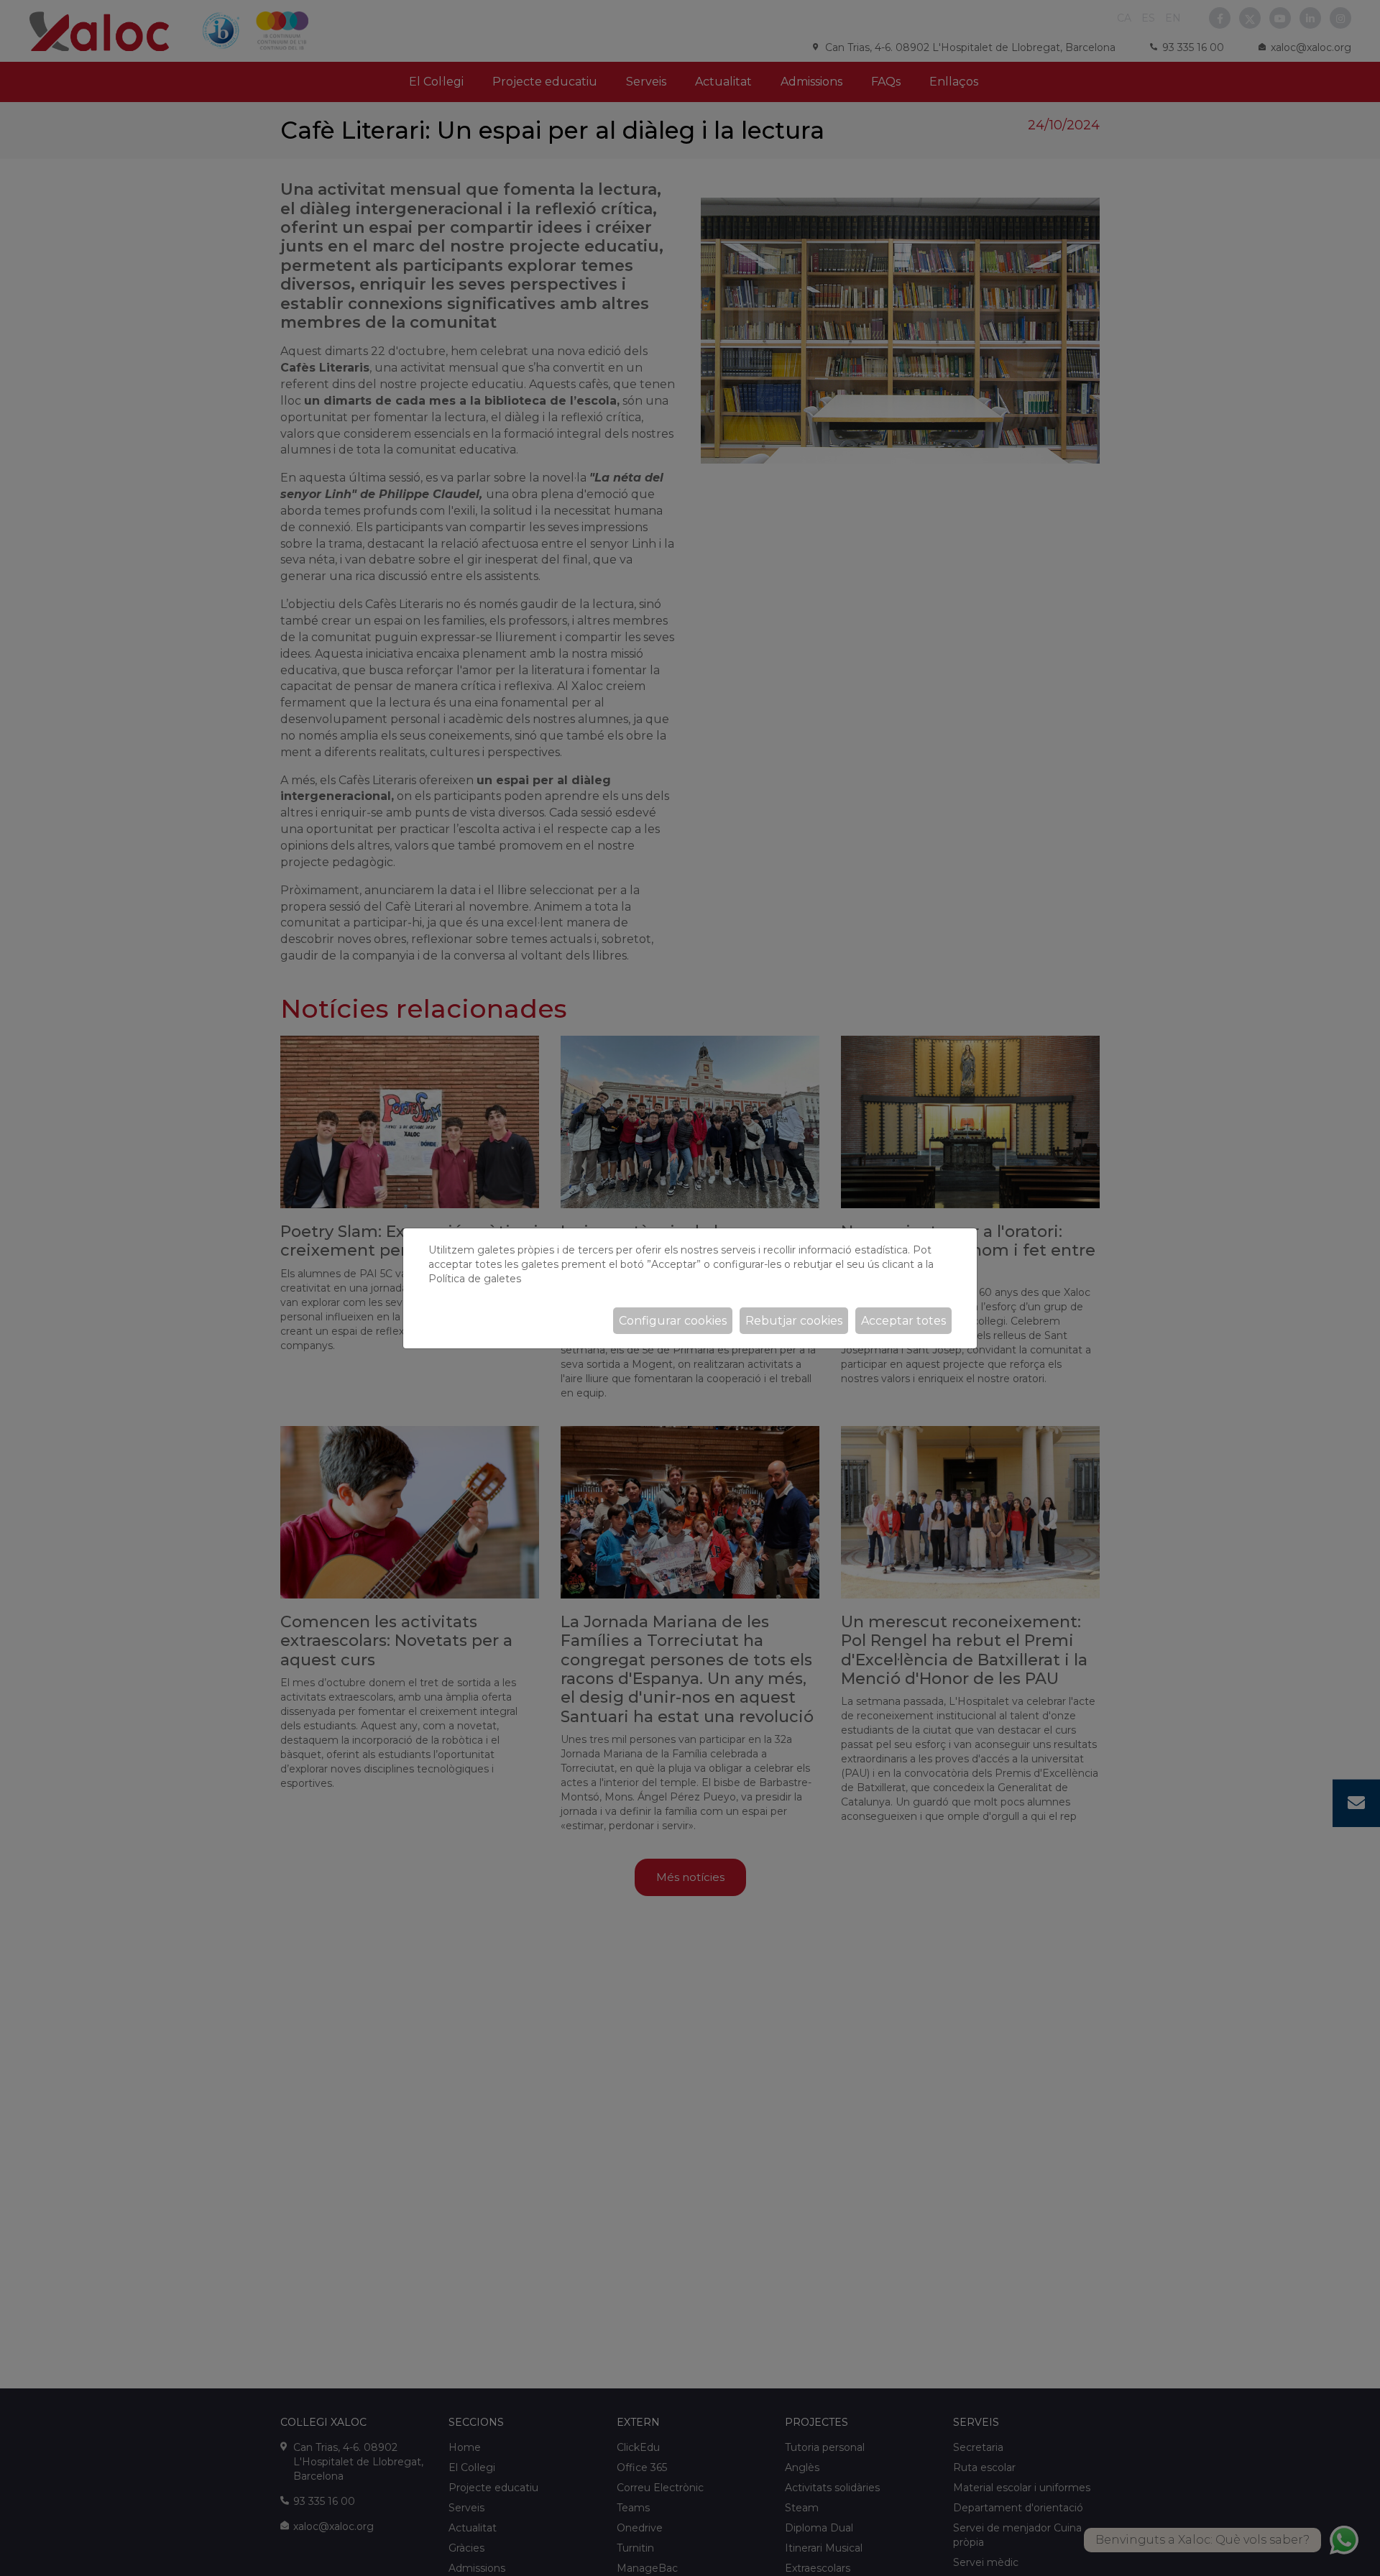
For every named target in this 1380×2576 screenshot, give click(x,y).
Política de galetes (475, 1279)
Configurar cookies (673, 1321)
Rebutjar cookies (794, 1321)
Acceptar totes (903, 1321)
